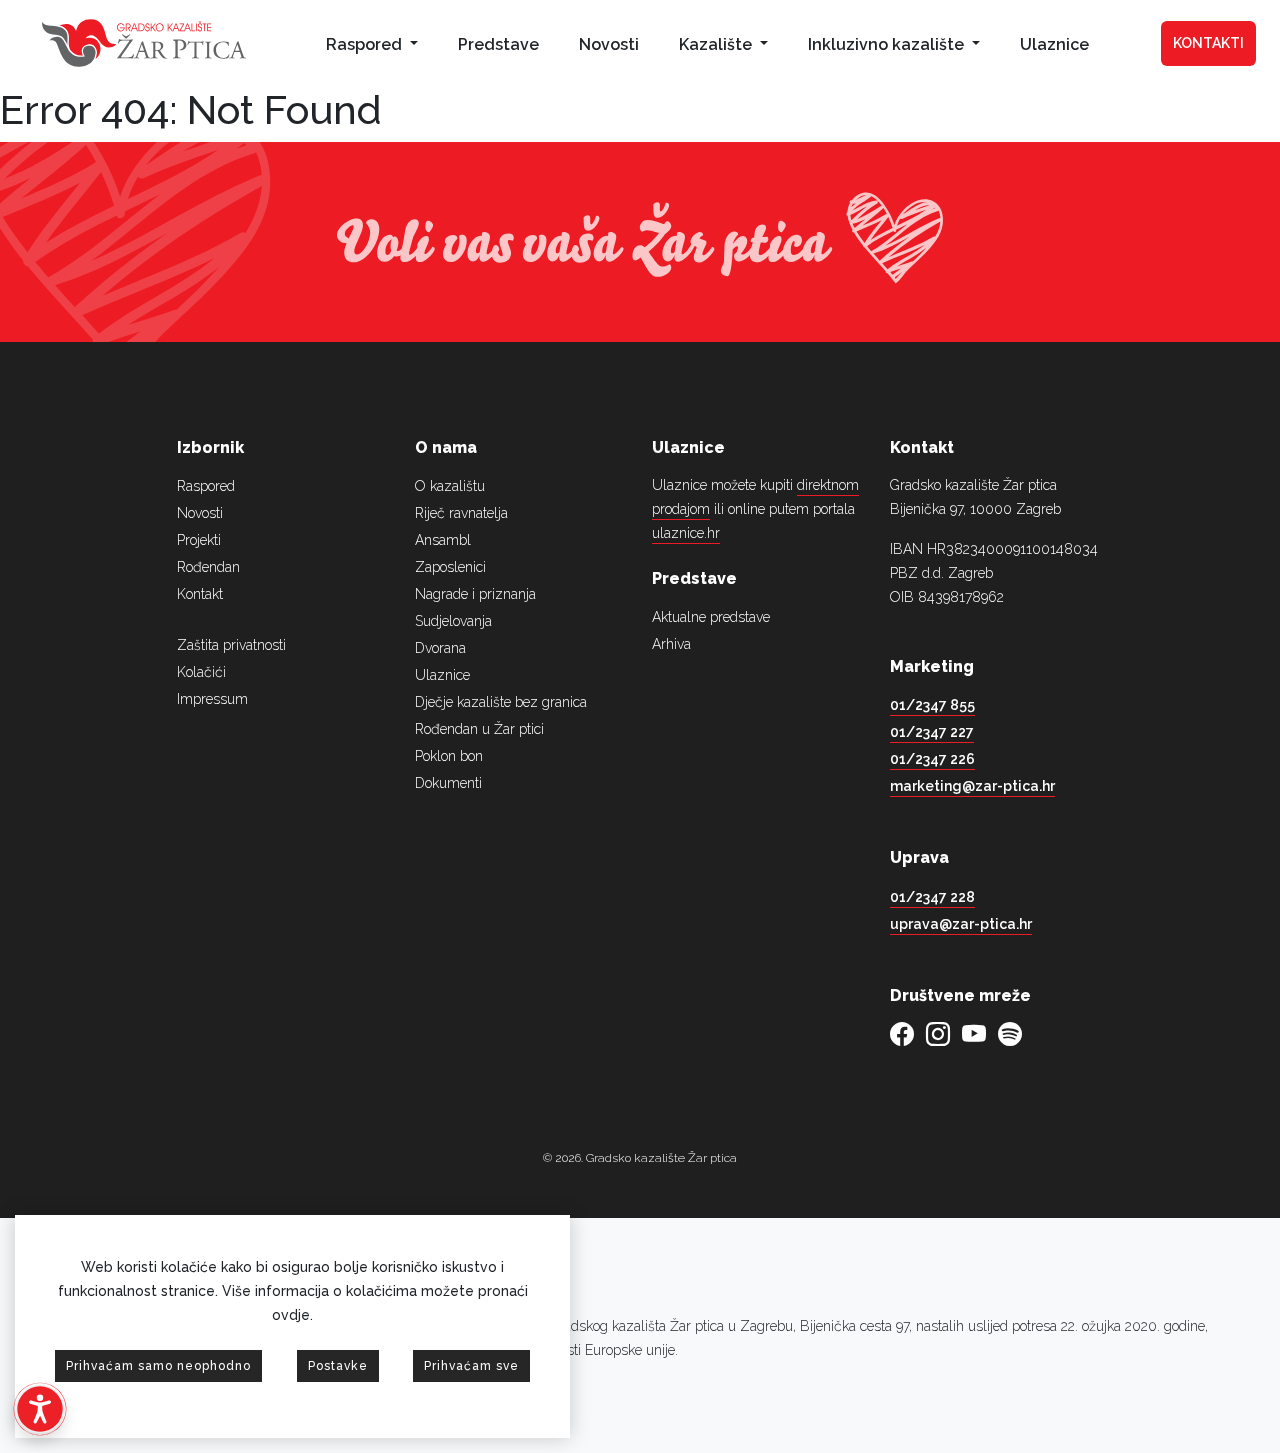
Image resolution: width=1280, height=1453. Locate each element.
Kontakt (200, 594)
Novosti (609, 44)
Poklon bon (449, 756)
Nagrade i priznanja (475, 594)
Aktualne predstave (711, 617)
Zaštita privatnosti (231, 645)
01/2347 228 (932, 897)
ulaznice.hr (686, 533)
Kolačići (201, 672)
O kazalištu (450, 486)
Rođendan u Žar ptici (479, 729)
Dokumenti (448, 783)
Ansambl (443, 540)
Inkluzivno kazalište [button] (888, 44)
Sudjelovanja (453, 621)
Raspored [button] (366, 44)
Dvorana (440, 648)
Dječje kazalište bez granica (501, 702)
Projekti (199, 540)
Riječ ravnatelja (461, 513)
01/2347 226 (932, 759)
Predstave (498, 44)
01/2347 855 (932, 705)
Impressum (212, 699)
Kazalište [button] (717, 44)
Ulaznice (1054, 44)
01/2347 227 (932, 732)
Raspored (206, 486)
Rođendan (208, 567)
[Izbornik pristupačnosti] (40, 1409)
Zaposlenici (450, 567)
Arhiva (671, 644)
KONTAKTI (1208, 43)
